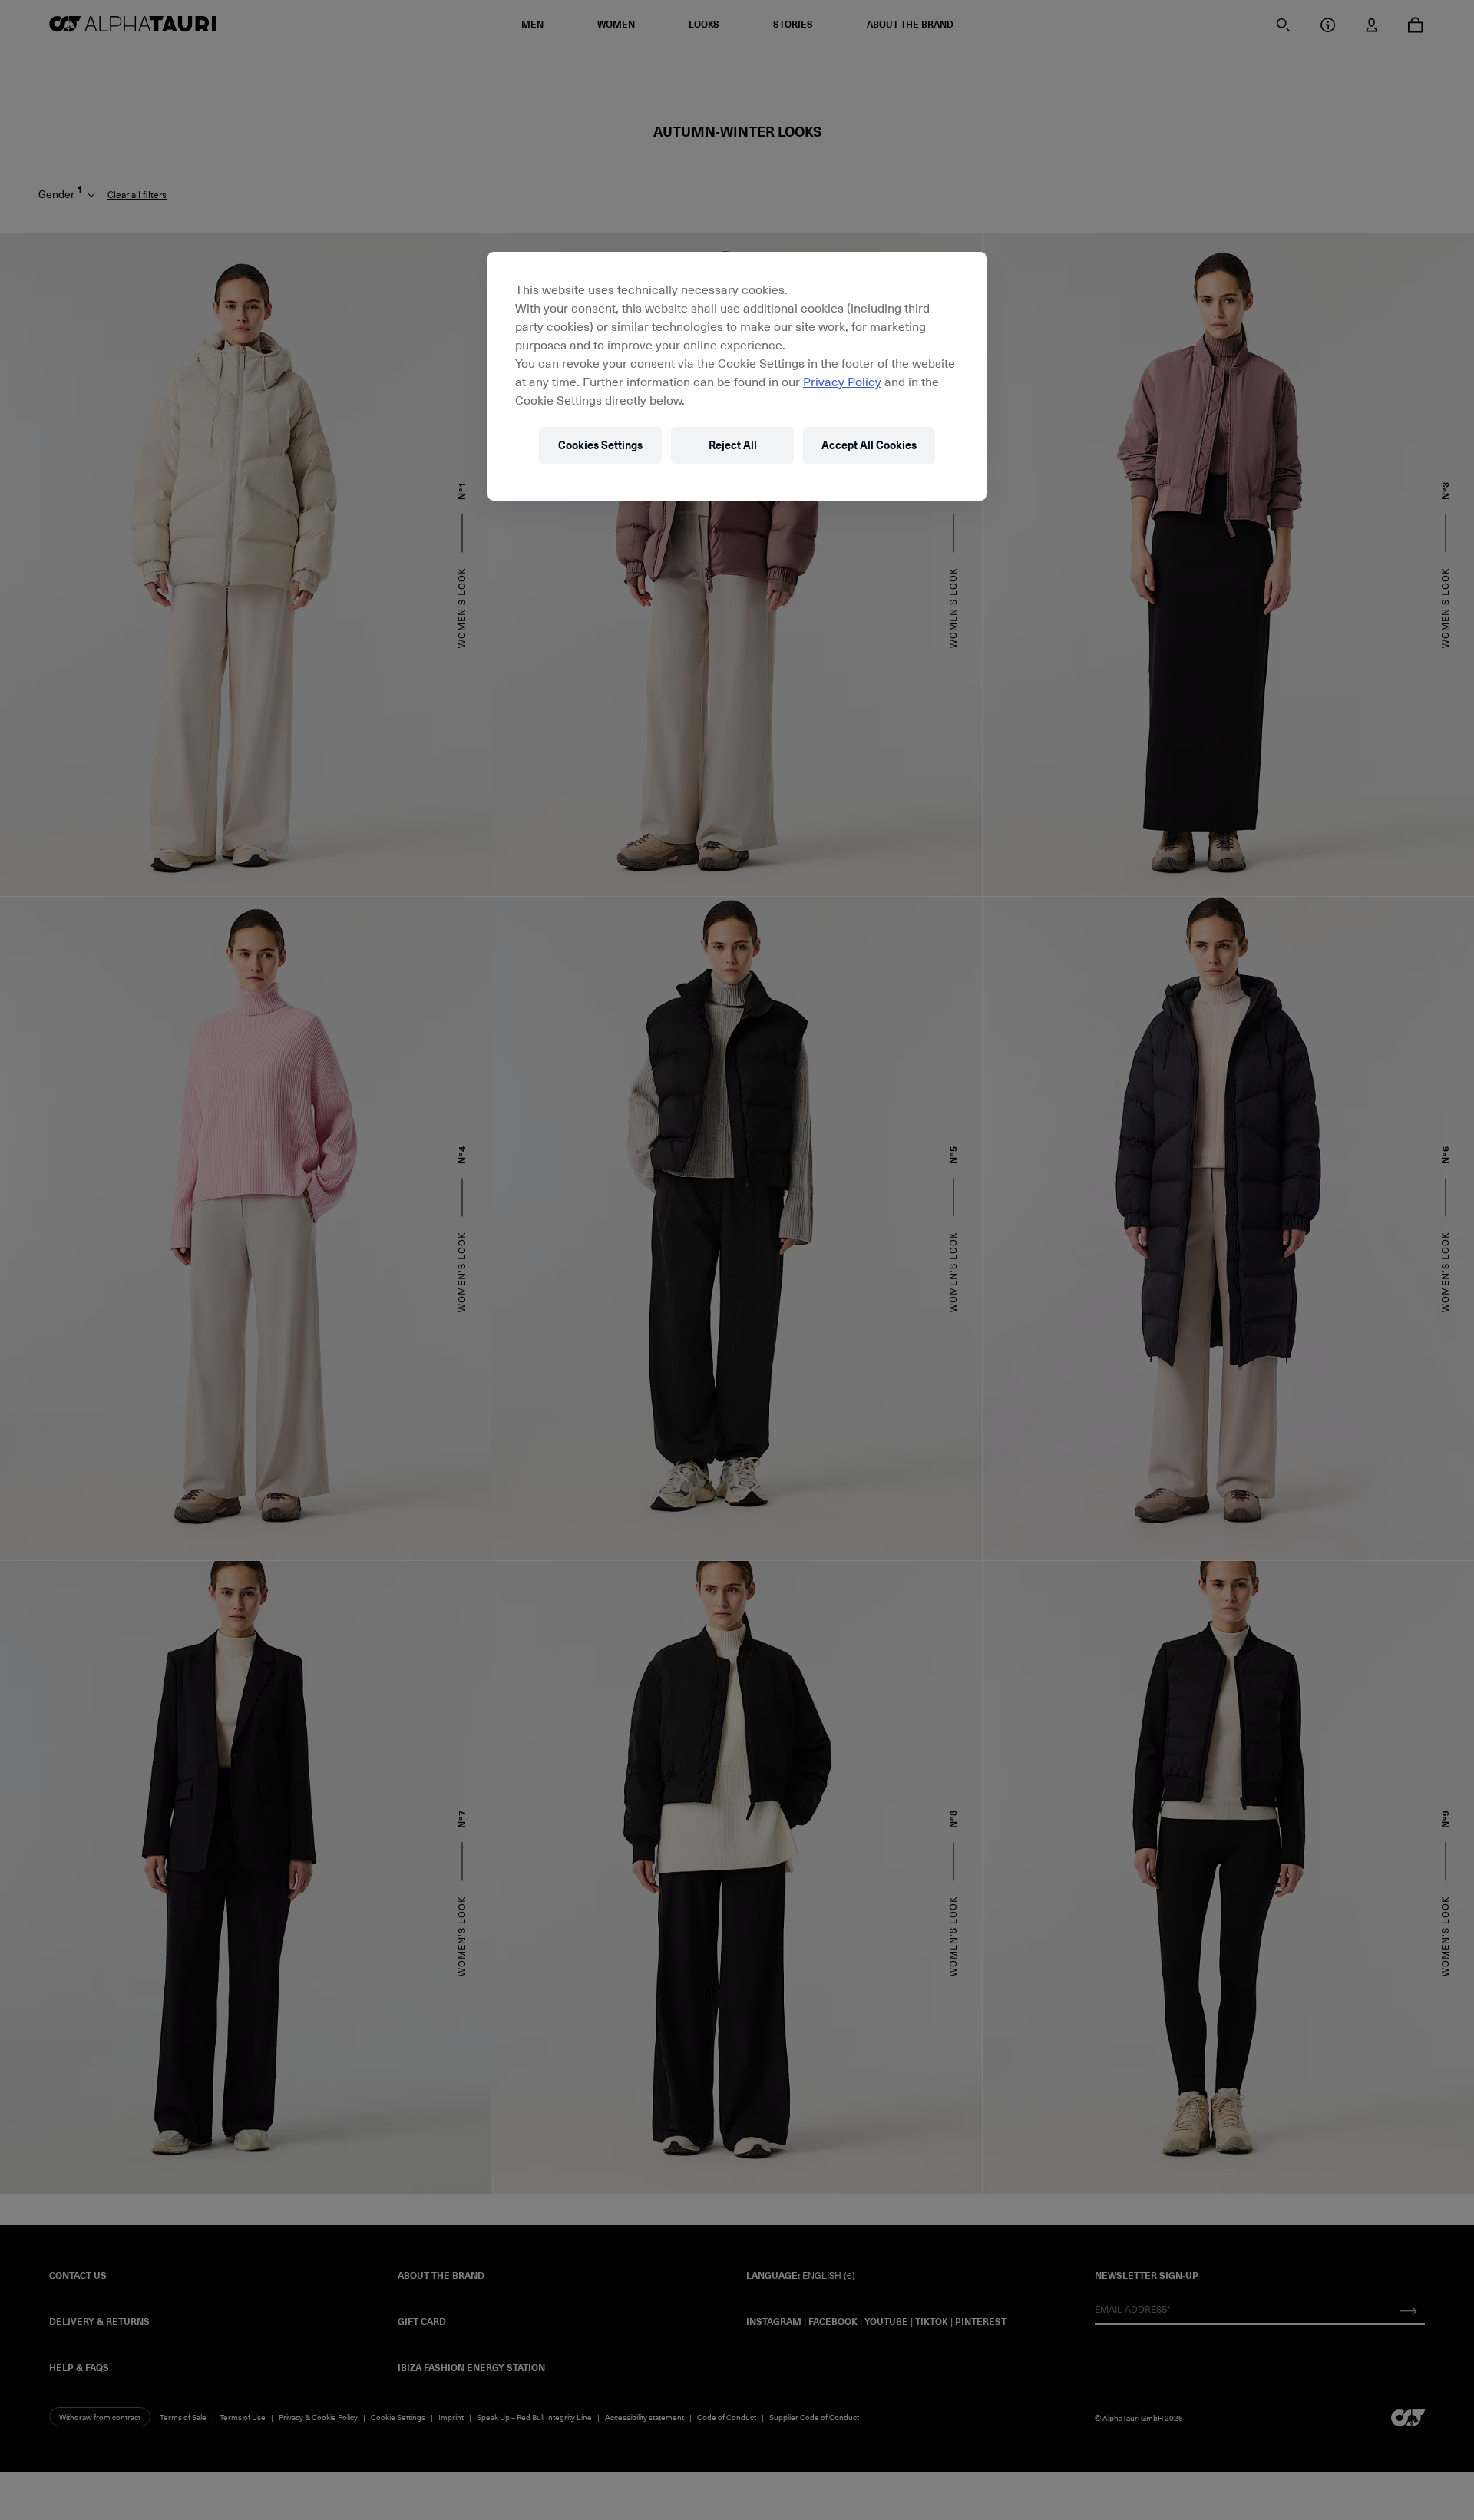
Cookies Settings (600, 445)
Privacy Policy (842, 381)
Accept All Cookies (869, 445)
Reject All (733, 445)
